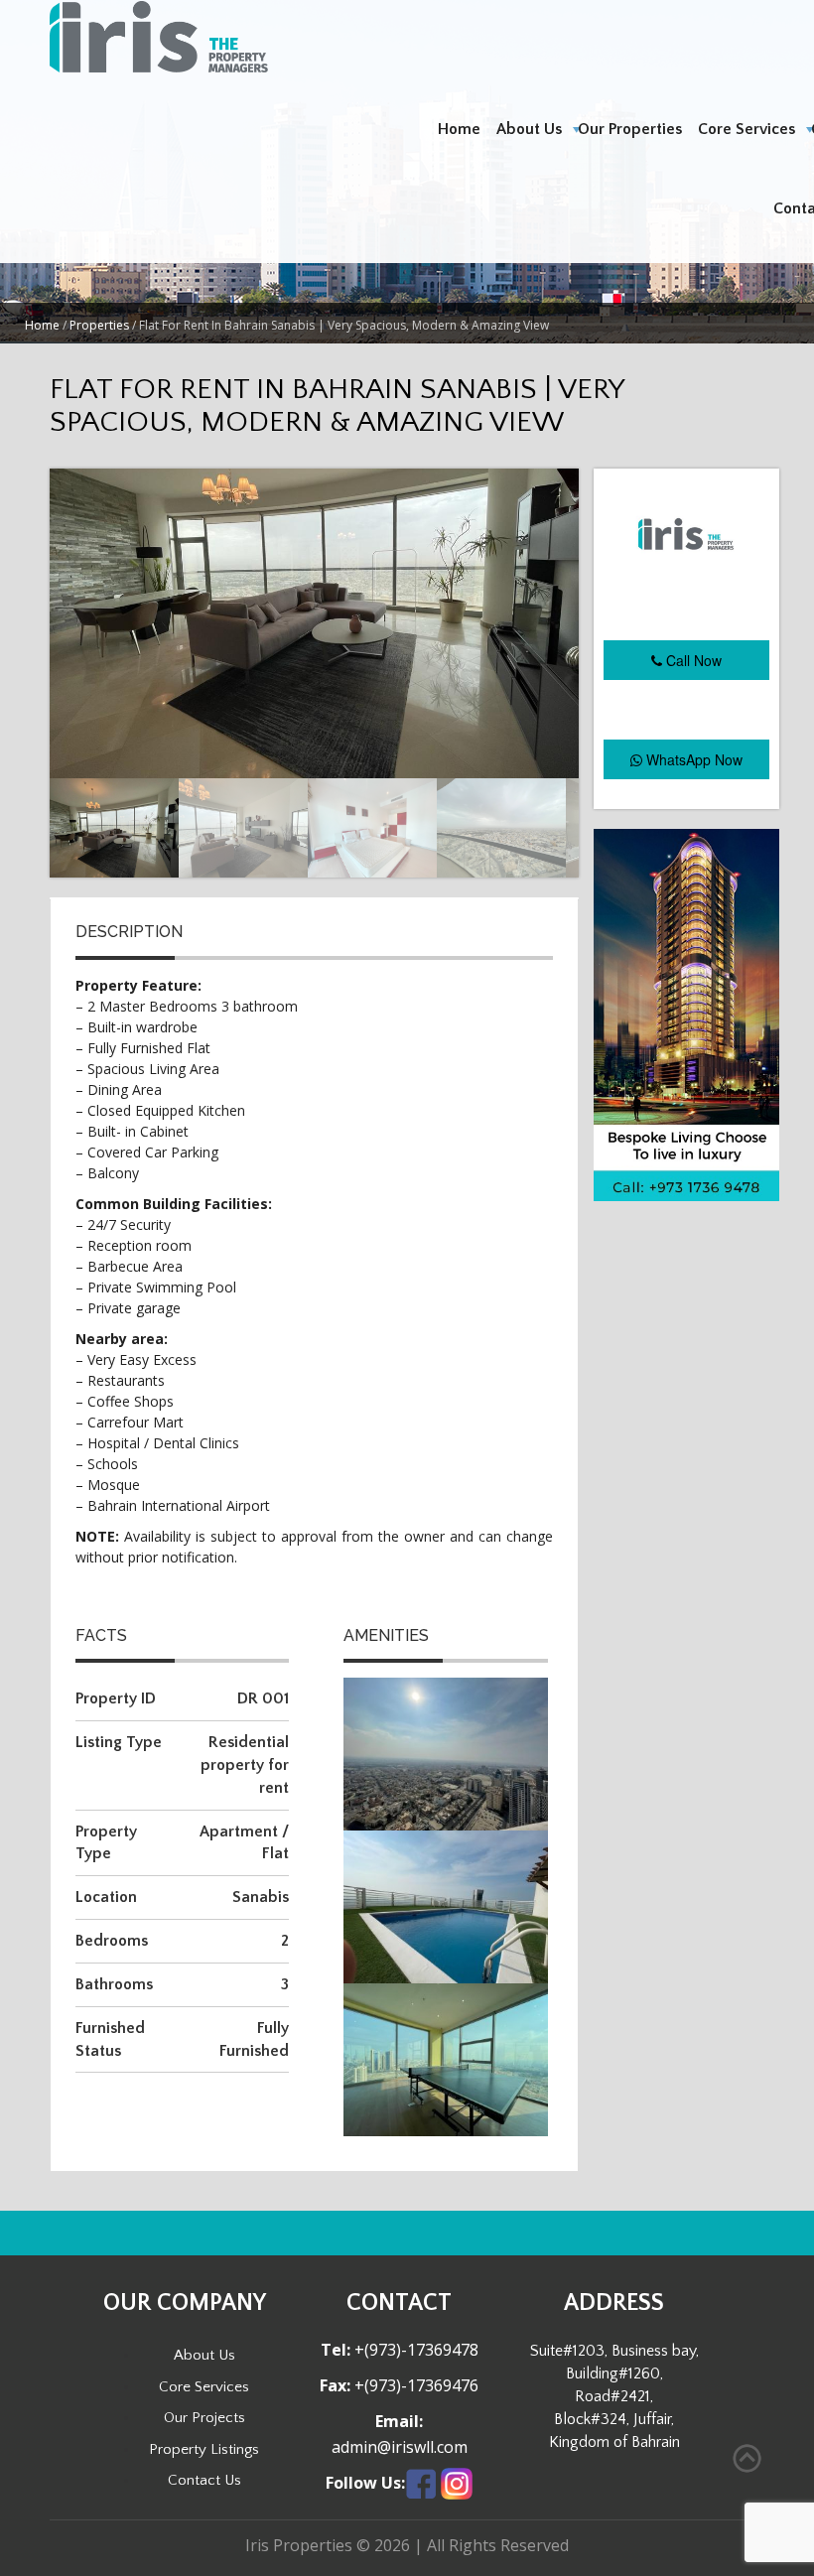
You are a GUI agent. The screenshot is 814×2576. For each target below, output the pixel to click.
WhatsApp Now (692, 759)
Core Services (746, 129)
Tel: (336, 2350)
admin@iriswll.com (400, 2447)
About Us (529, 129)
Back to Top (747, 2458)
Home (459, 129)
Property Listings (204, 2449)
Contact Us (204, 2480)
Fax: (335, 2386)
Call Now (692, 660)
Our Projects (204, 2418)
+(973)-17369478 (414, 2350)
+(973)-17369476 (414, 2385)
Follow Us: (365, 2483)
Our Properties (630, 129)
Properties (99, 325)
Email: (399, 2422)
